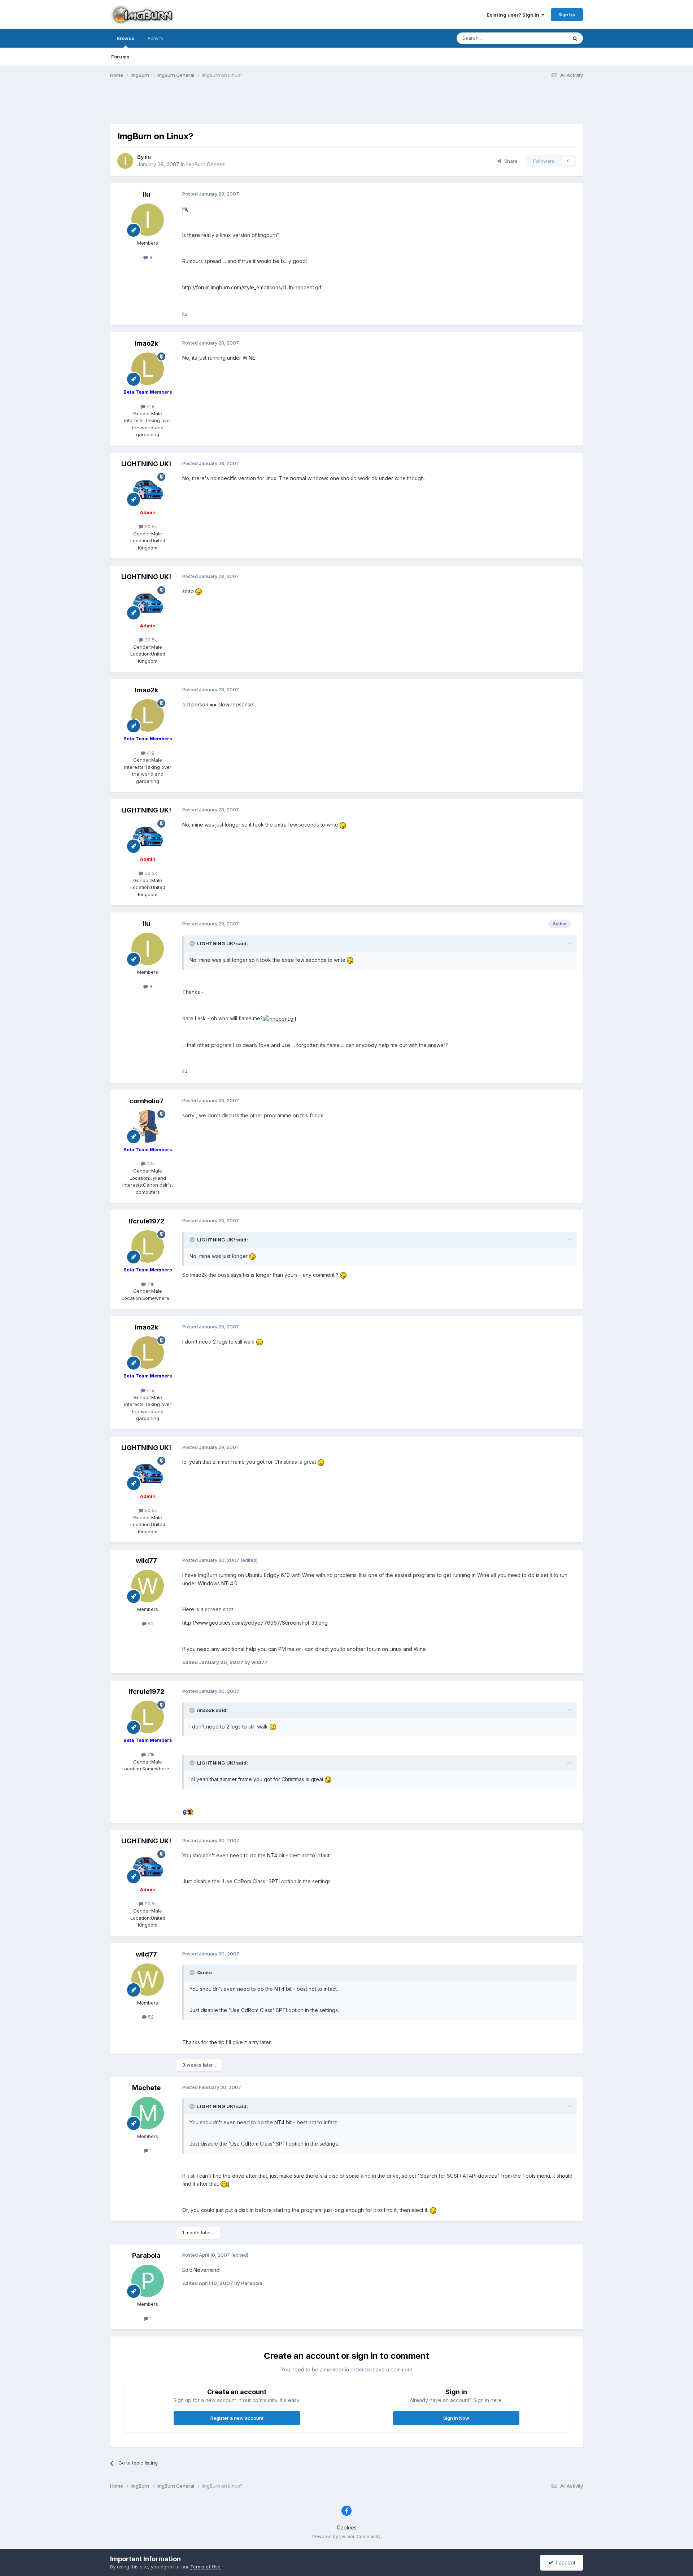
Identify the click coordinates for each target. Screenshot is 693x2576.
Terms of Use (205, 2567)
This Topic (546, 38)
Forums (120, 57)
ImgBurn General (206, 164)
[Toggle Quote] (193, 943)
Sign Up (567, 14)
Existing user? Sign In (514, 15)
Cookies (347, 2527)
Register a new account (237, 2418)
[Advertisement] (346, 106)
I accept (564, 2562)
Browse (125, 38)
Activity (155, 38)
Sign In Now (456, 2418)
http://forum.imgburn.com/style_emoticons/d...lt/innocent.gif (252, 287)
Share (509, 161)
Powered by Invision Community (346, 2536)
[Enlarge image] (199, 591)
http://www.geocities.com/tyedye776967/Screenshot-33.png (255, 1623)
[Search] (575, 38)
